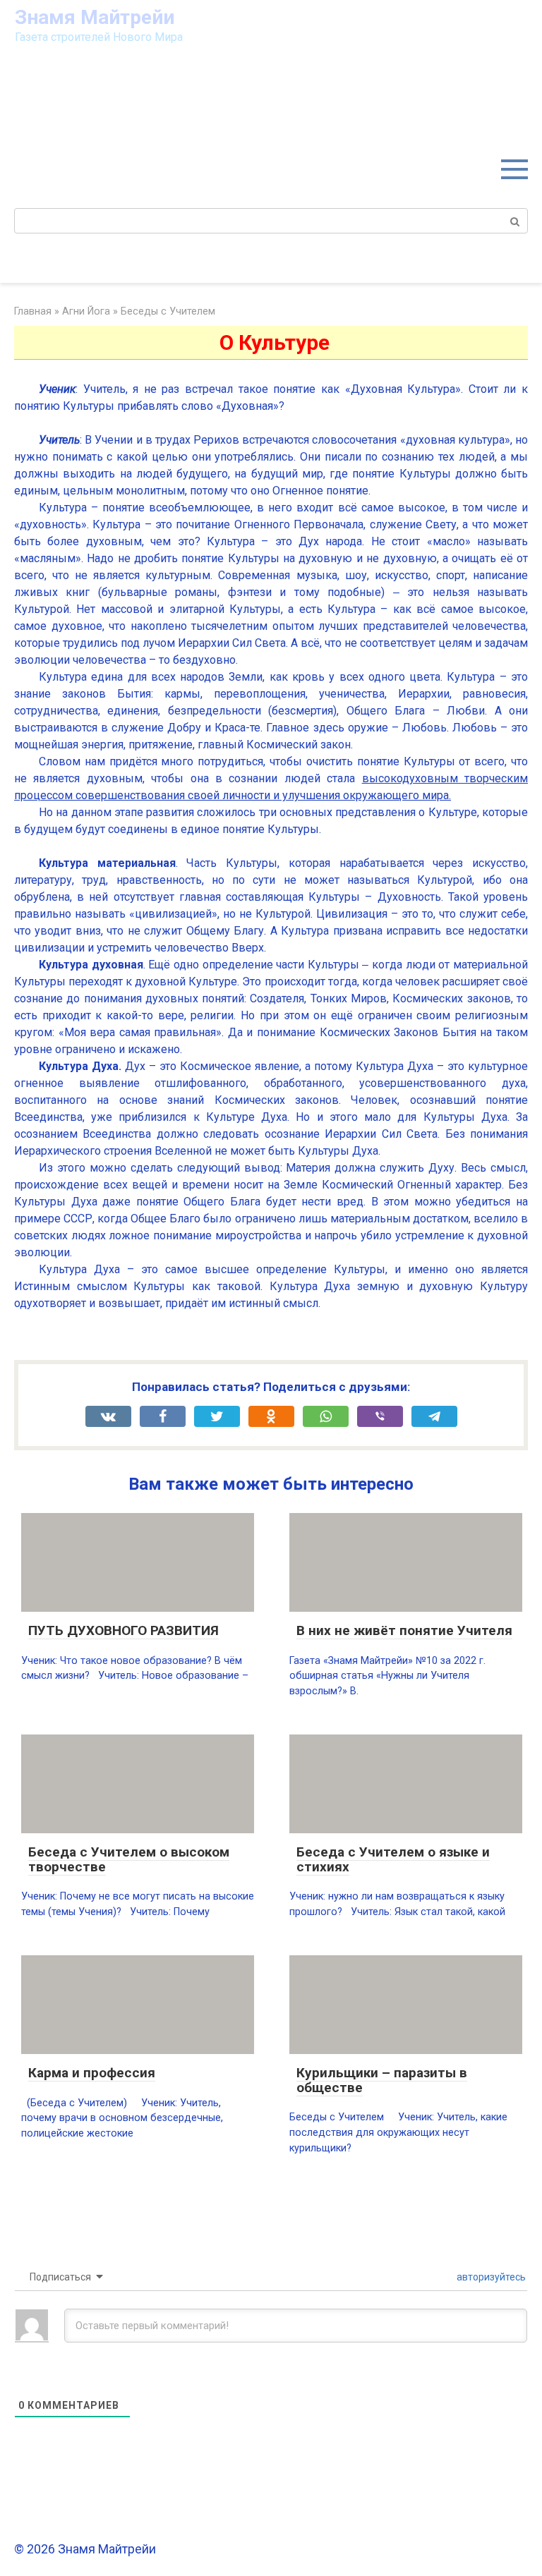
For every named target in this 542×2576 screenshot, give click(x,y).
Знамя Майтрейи (95, 17)
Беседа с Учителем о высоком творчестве (129, 1859)
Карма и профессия (92, 2073)
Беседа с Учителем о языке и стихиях (393, 1859)
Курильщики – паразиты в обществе (382, 2080)
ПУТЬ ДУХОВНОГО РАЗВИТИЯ (124, 1630)
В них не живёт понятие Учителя (404, 1630)
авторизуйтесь (490, 2277)
